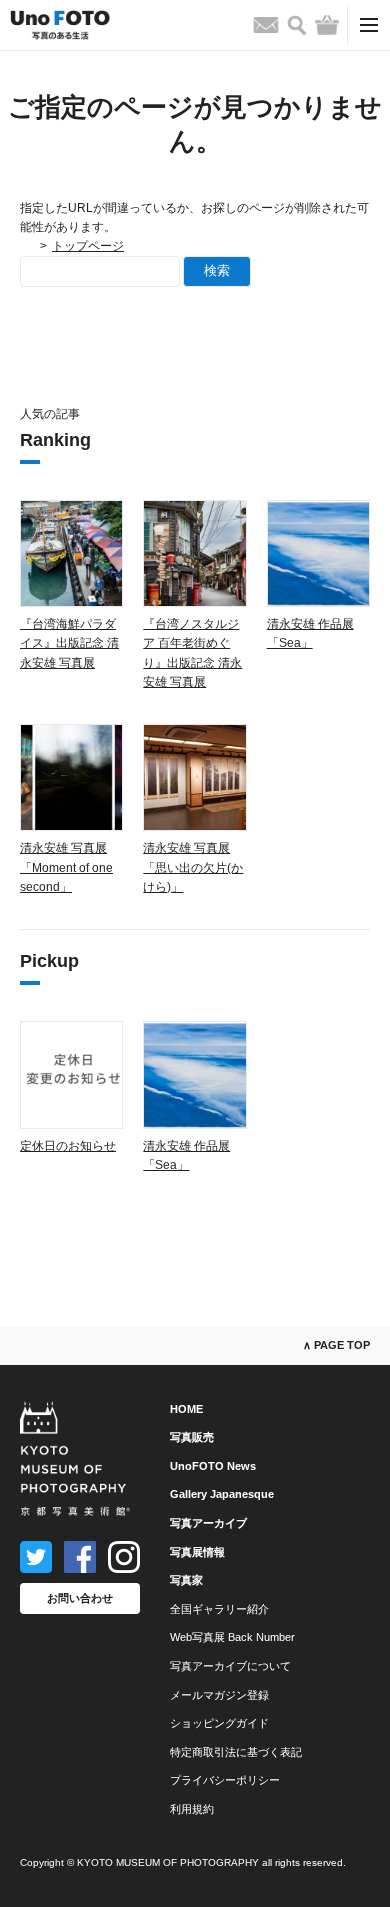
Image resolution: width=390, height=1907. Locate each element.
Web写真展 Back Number (232, 1637)
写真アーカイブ (208, 1523)
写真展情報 (197, 1552)
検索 (217, 270)
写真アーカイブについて (230, 1666)
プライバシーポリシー (225, 1780)
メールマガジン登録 (219, 1695)
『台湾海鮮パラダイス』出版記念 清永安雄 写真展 (69, 643)
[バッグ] (327, 25)
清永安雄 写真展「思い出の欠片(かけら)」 (193, 867)
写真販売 (192, 1437)
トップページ (88, 246)
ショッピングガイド (219, 1723)
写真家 (186, 1580)
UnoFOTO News (213, 1466)
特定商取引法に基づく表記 (236, 1752)
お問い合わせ (80, 1598)
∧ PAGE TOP (336, 1345)
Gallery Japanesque (222, 1494)
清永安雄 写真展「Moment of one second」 (66, 867)
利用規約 (192, 1809)
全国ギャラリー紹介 (219, 1609)
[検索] (297, 25)
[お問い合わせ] (266, 25)
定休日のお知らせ (68, 1146)
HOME (186, 1409)
